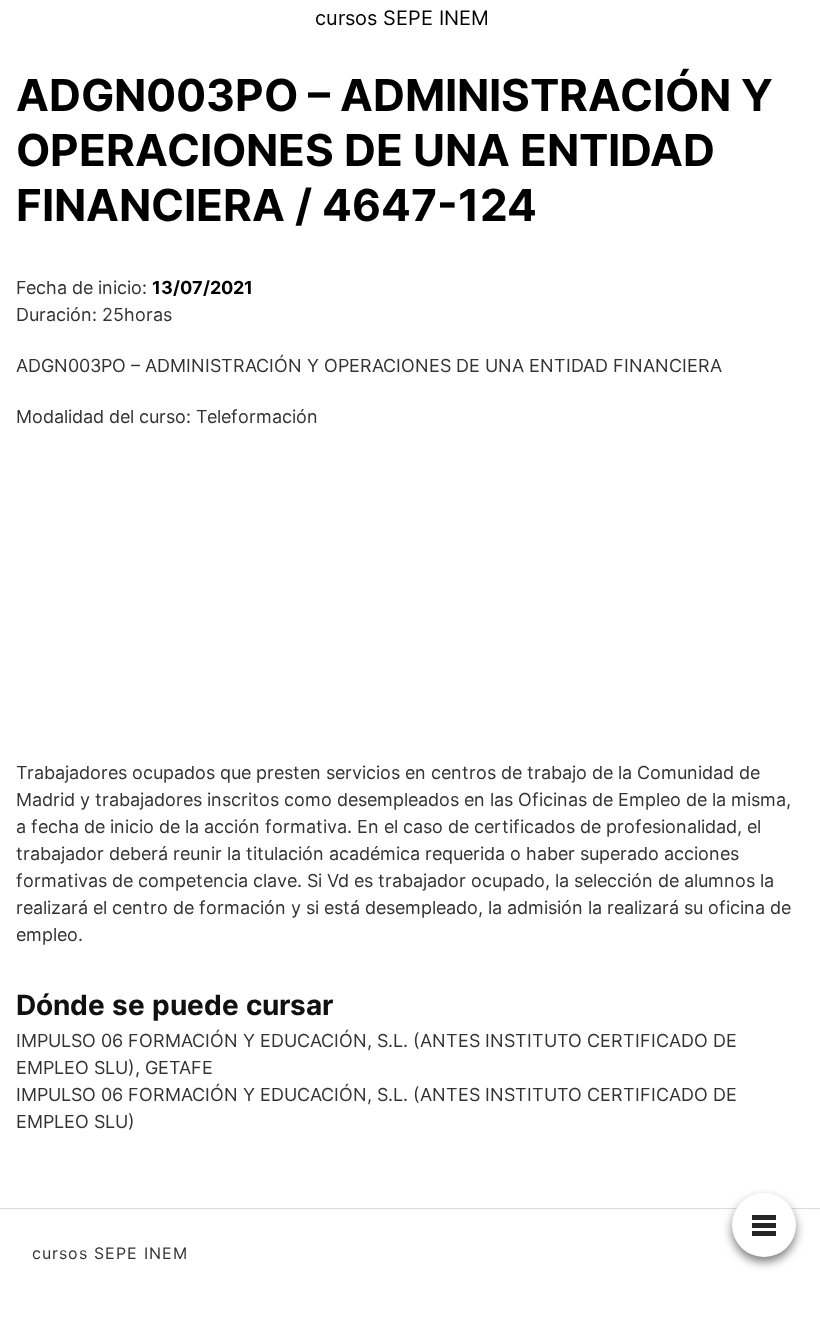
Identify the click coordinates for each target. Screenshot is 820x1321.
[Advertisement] (410, 594)
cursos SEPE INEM (402, 18)
